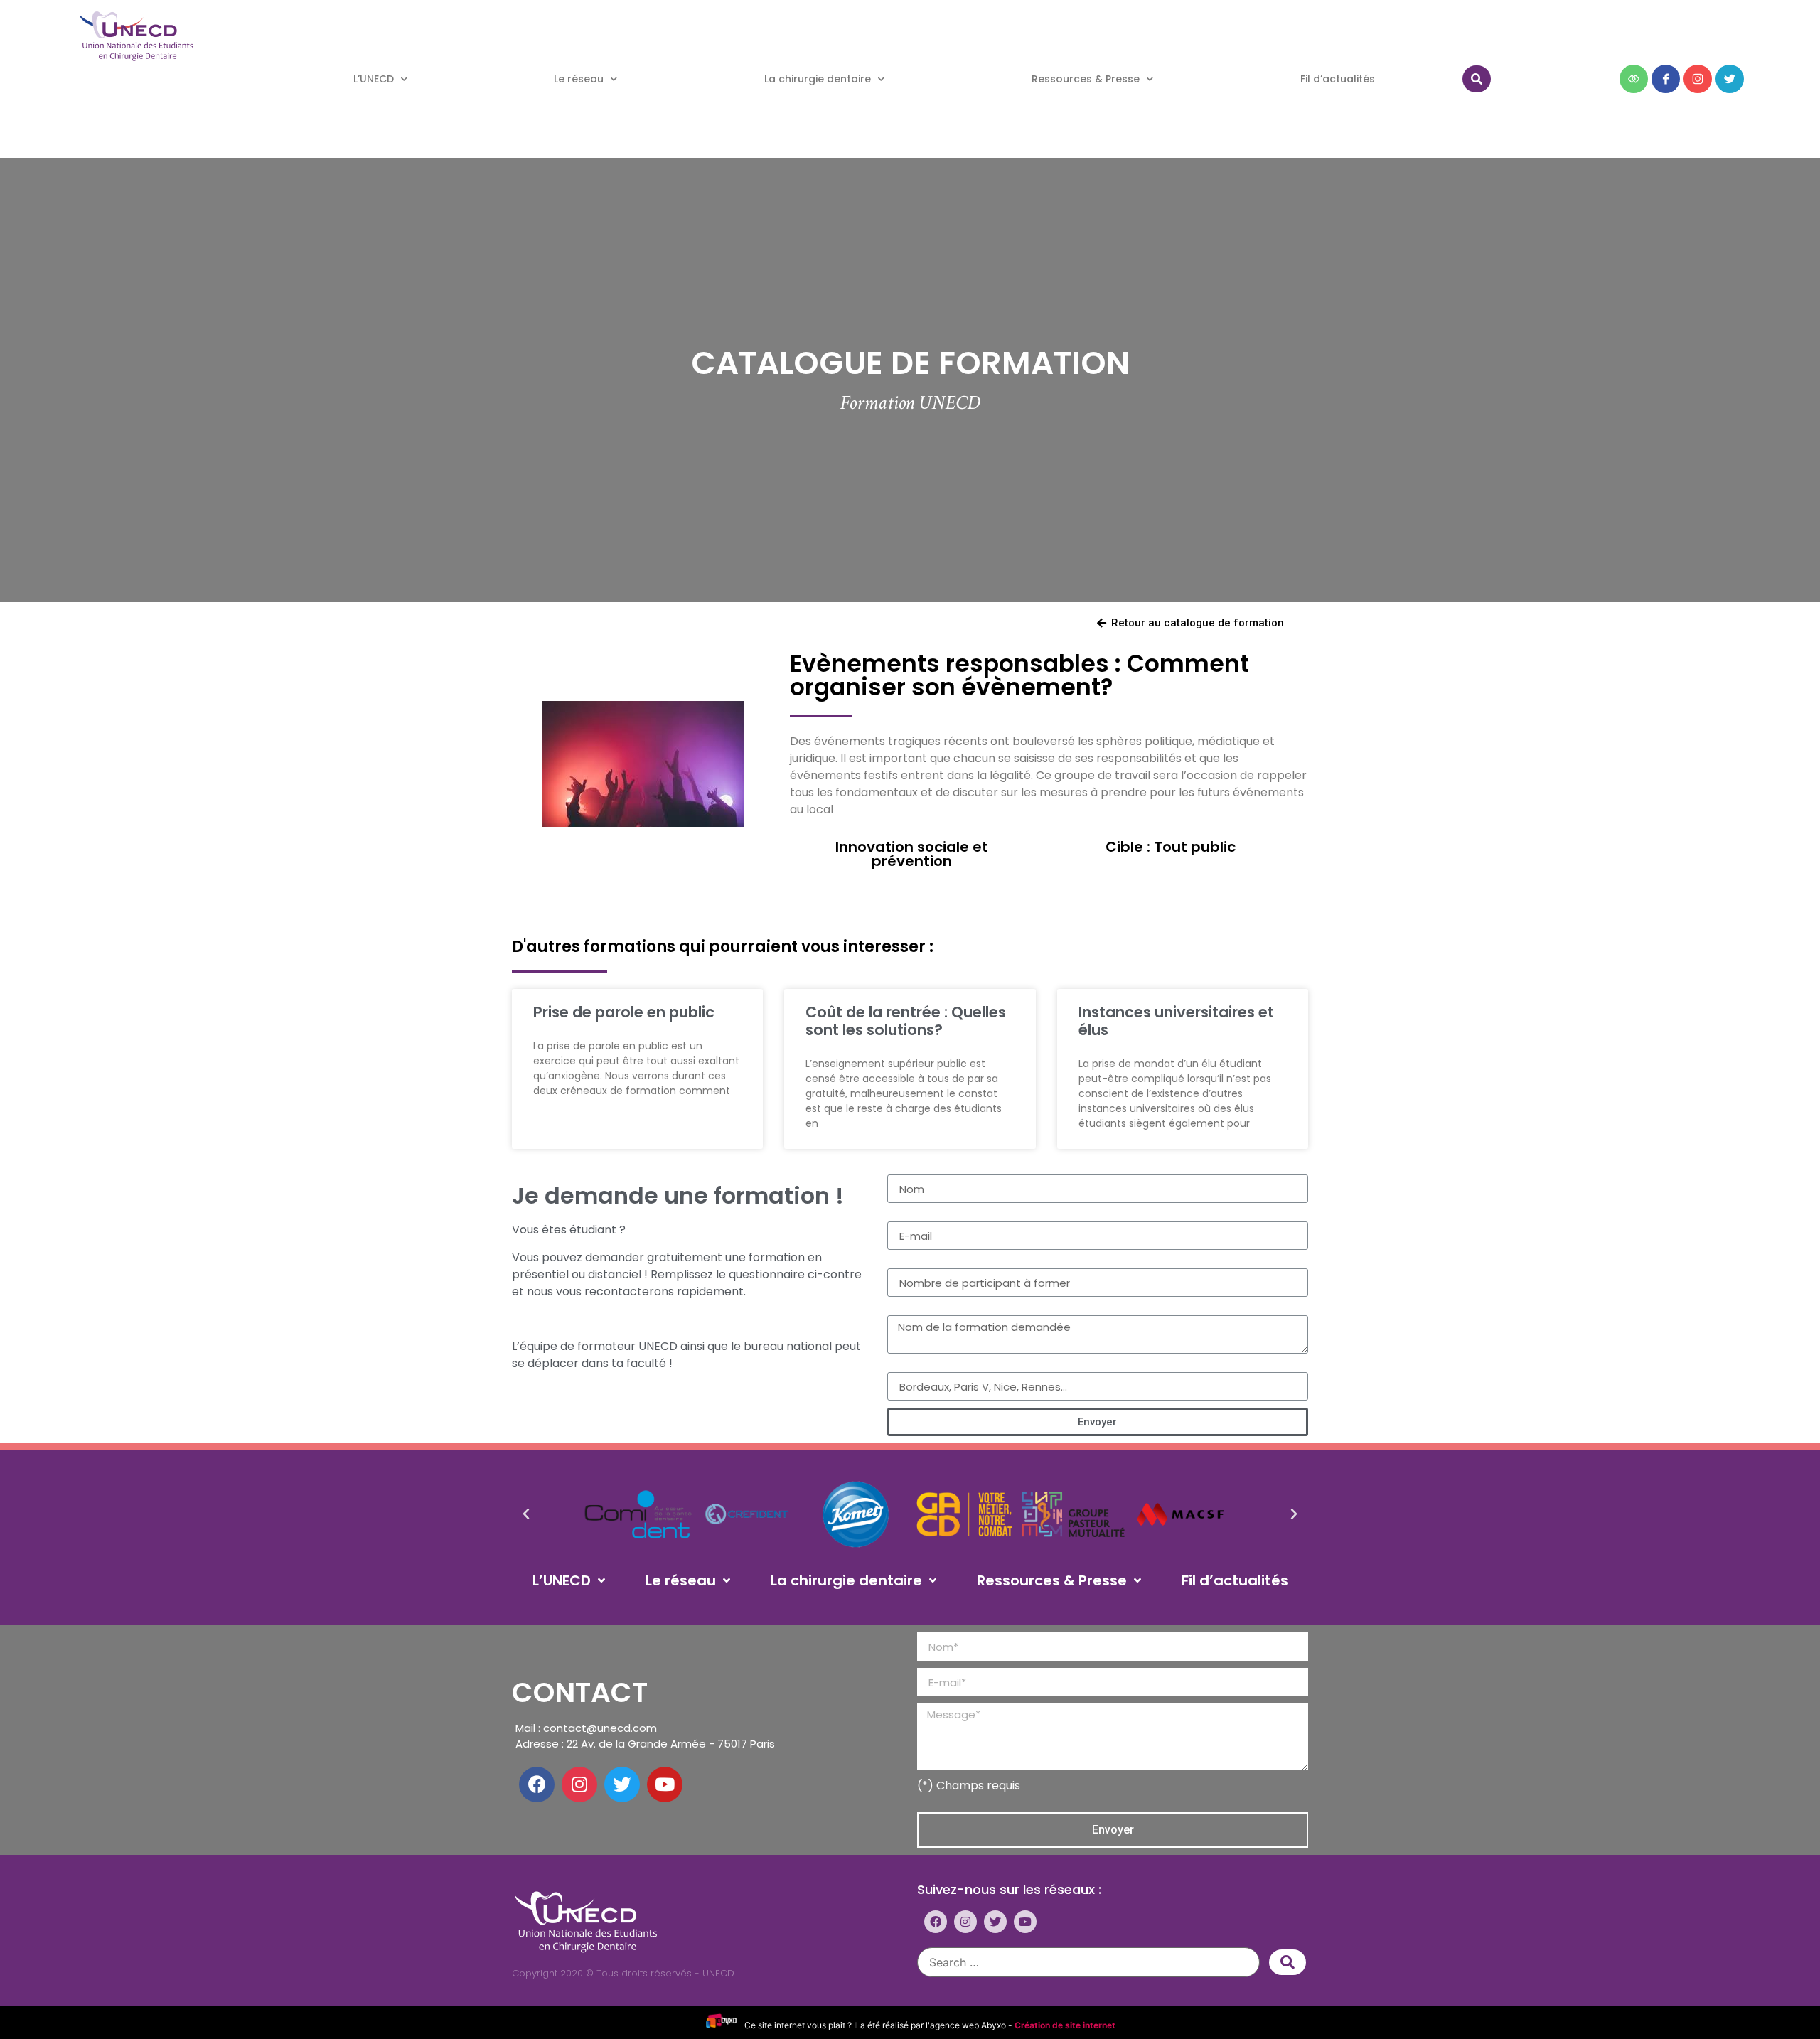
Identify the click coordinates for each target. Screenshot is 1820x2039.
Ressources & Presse (1086, 79)
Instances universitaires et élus (1176, 1021)
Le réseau (579, 79)
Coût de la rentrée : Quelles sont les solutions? (906, 1021)
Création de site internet (1065, 2025)
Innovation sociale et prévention (912, 854)
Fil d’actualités (1338, 79)
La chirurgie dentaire (818, 79)
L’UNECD (374, 79)
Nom (900, 1169)
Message (912, 1310)
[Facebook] (537, 1784)
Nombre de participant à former (978, 1263)
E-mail (905, 1216)
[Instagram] (579, 1784)
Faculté (908, 1366)
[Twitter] (622, 1784)
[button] (1190, 624)
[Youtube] (665, 1784)
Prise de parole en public (624, 1012)
